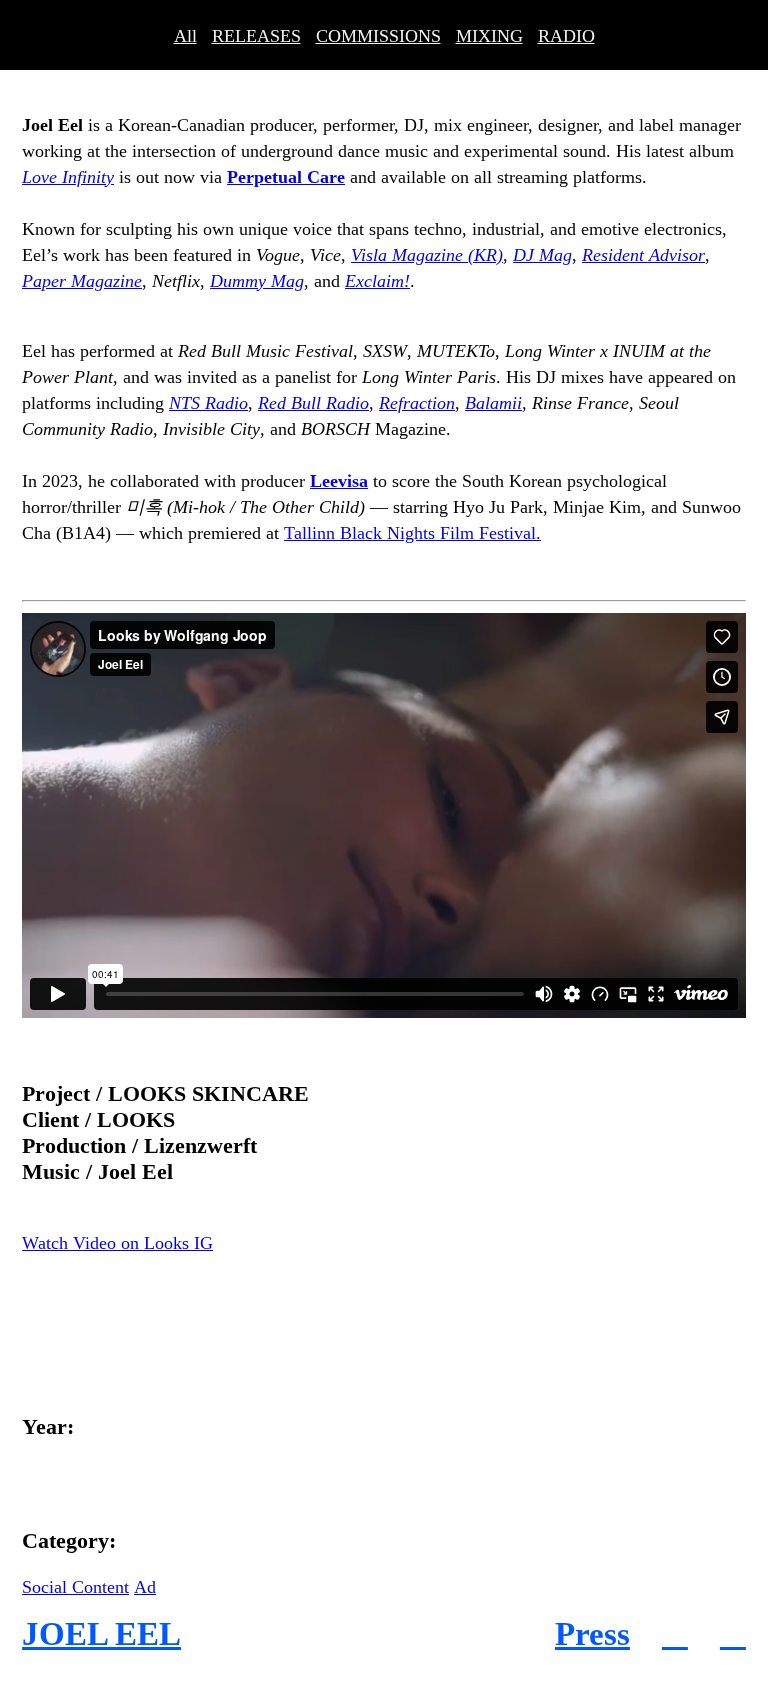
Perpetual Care (286, 177)
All (185, 36)
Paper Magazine (82, 281)
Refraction (417, 403)
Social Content (75, 1587)
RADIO (566, 36)
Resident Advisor (643, 255)
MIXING (489, 36)
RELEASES (256, 36)
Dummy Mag (257, 281)
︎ (675, 1633)
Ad (145, 1587)
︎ (733, 1633)
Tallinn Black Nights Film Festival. (412, 533)
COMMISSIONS (378, 36)
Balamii (493, 403)
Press (592, 1633)
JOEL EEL (101, 1633)
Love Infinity (68, 177)
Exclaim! (377, 281)
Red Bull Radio (313, 403)
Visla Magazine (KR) (427, 255)
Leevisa (339, 481)
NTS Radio (208, 403)
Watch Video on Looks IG (117, 1243)
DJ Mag (542, 255)
